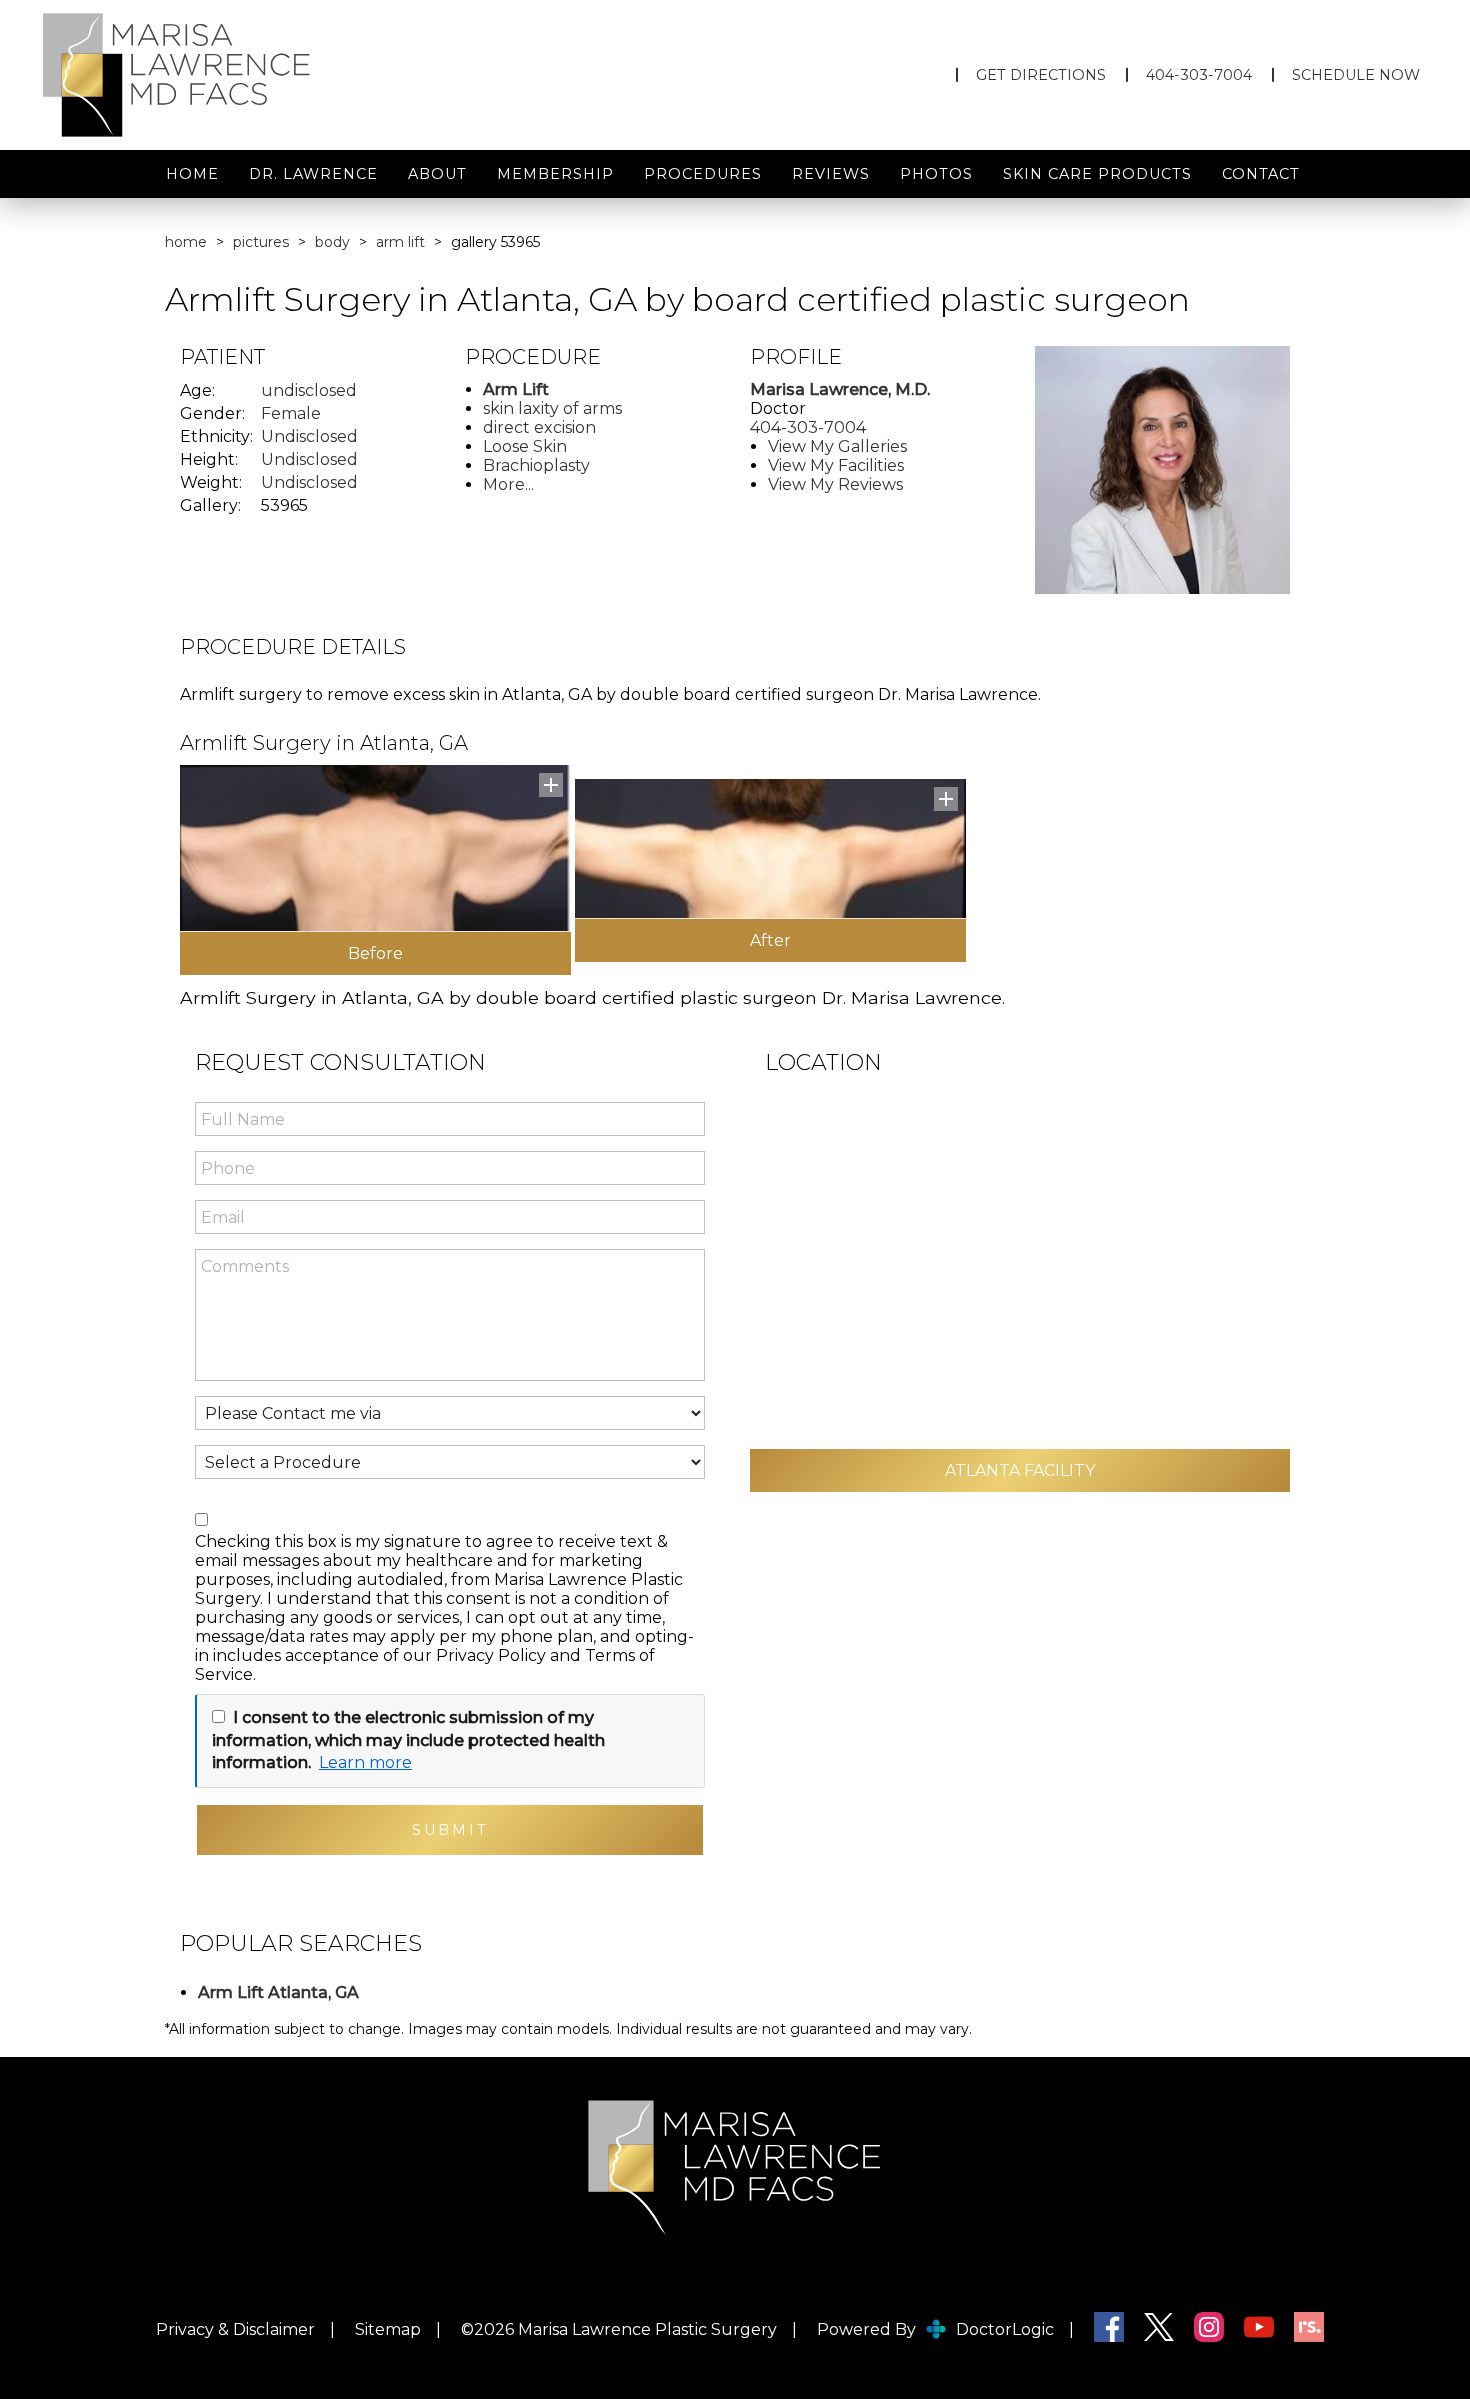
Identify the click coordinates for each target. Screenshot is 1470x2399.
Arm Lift (400, 242)
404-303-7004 (1199, 75)
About (437, 174)
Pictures (261, 242)
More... (508, 484)
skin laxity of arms (552, 408)
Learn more (365, 1762)
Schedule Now (1356, 75)
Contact (1261, 174)
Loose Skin (525, 446)
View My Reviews (835, 484)
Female (291, 413)
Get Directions (1041, 75)
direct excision (539, 427)
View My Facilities (836, 465)
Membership (555, 174)
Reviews (831, 174)
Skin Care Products (1097, 174)
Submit (450, 1830)
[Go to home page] (248, 75)
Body (332, 242)
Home (192, 174)
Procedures (703, 174)
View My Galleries (837, 446)
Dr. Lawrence (313, 174)
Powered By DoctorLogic (935, 2329)
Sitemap (388, 2329)
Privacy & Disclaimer (235, 2329)
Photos (936, 174)
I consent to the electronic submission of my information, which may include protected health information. (408, 1740)
